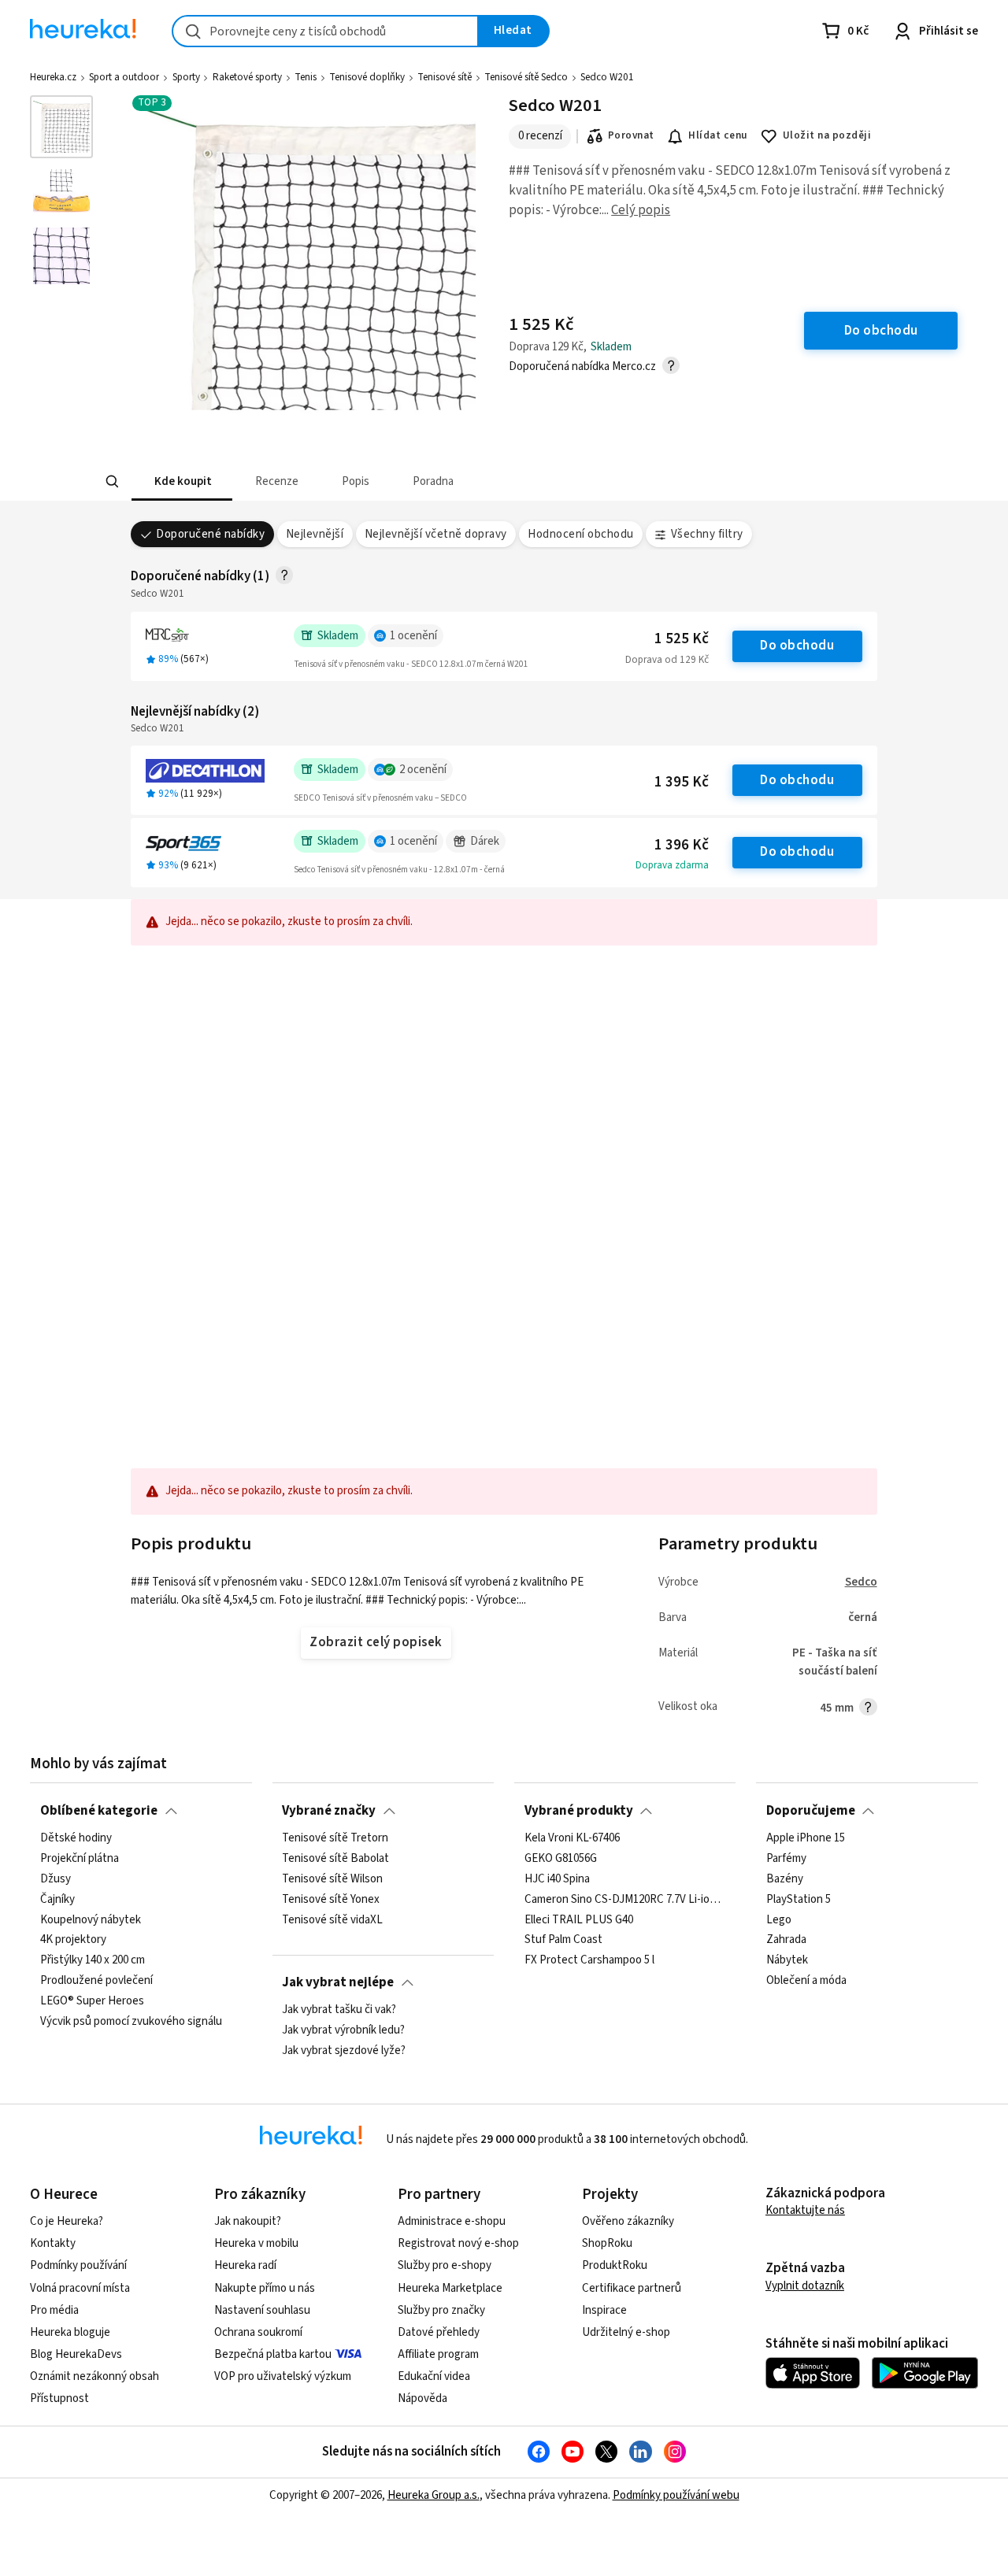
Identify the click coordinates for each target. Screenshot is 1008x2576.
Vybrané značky (329, 1811)
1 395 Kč (682, 782)
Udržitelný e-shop (626, 2332)
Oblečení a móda (806, 1981)
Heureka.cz (53, 77)
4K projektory (73, 1941)
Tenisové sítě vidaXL (332, 1920)
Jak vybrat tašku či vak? (339, 2010)
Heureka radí (245, 2265)
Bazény (785, 1879)
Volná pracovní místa (80, 2288)
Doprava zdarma (672, 865)
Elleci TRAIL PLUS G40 (579, 1920)
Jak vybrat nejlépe (338, 1982)
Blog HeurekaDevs (76, 2354)
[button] (181, 481)
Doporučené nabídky (210, 534)
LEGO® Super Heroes (92, 2001)
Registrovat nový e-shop (458, 2243)
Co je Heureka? (67, 2221)
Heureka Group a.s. (434, 2495)
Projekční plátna (80, 1859)
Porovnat (631, 135)
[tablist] (433, 481)
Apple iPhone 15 (806, 1838)
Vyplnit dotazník (805, 2286)
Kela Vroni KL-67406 (572, 1838)
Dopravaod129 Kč (667, 660)
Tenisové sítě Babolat (335, 1859)
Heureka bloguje (70, 2332)
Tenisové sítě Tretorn (335, 1838)
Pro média (54, 2310)
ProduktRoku (615, 2265)
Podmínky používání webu (676, 2495)
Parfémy (786, 1859)
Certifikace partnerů (632, 2288)
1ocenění (413, 636)
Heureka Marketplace (450, 2288)
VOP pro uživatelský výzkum (283, 2376)
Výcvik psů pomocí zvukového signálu (131, 2022)
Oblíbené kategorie (99, 1811)
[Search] (112, 482)
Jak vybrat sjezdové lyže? (344, 2051)
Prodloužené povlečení (96, 1981)
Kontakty (53, 2243)
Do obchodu (797, 646)
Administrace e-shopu (452, 2221)
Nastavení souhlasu (262, 2310)
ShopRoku (607, 2243)
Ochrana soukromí (258, 2332)
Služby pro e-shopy (445, 2265)
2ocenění (423, 770)
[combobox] (325, 31)
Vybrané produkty (579, 1811)
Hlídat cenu (718, 135)
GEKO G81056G (561, 1859)
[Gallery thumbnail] (61, 127)
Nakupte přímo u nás (265, 2288)
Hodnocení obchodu (580, 534)
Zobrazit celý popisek (376, 1642)
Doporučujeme (811, 1811)
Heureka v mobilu (256, 2243)
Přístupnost (59, 2398)
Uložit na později (827, 135)
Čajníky (57, 1900)
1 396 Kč (682, 845)
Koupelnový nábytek (91, 1920)
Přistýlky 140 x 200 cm (93, 1961)
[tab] (181, 481)
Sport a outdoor (124, 77)
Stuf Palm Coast (563, 1941)
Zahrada (786, 1941)
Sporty (186, 77)
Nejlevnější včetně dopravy (436, 534)
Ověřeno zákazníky (628, 2221)
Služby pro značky (441, 2310)
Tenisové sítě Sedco (526, 77)
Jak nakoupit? (248, 2221)
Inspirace (604, 2310)
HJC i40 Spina (557, 1879)
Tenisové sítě (445, 77)
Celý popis (641, 210)
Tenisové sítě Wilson (332, 1879)
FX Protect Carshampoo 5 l (589, 1961)
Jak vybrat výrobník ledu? (343, 2030)
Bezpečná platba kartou (273, 2354)
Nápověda (422, 2398)
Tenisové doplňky (367, 77)
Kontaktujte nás (805, 2210)
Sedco (861, 1582)
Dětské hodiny (76, 1838)
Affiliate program (438, 2354)
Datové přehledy (439, 2332)
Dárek (485, 841)
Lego (779, 1920)
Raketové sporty (247, 77)
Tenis (306, 77)
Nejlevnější (315, 534)
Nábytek (787, 1961)
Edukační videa (434, 2376)
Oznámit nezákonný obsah (94, 2376)
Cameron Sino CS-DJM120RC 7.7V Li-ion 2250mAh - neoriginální (625, 1900)
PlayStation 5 (799, 1900)
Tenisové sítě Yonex (331, 1900)
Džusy (56, 1879)
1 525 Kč (682, 639)
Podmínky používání (78, 2265)
